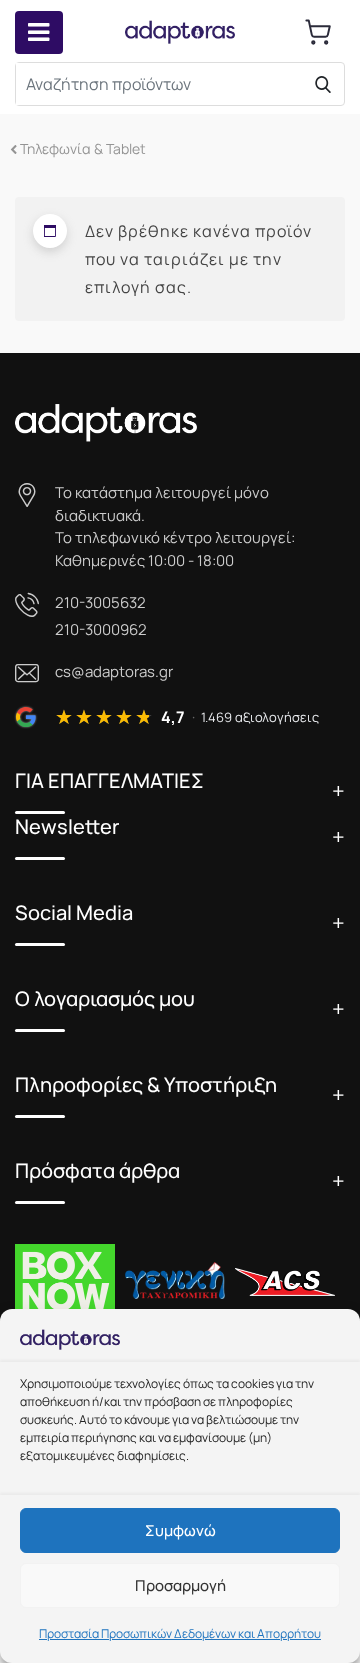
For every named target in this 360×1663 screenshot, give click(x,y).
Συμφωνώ (180, 1530)
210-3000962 (101, 629)
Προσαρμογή (180, 1585)
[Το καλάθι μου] (318, 32)
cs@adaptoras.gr (114, 671)
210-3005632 (100, 602)
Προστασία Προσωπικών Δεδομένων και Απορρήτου (180, 1633)
